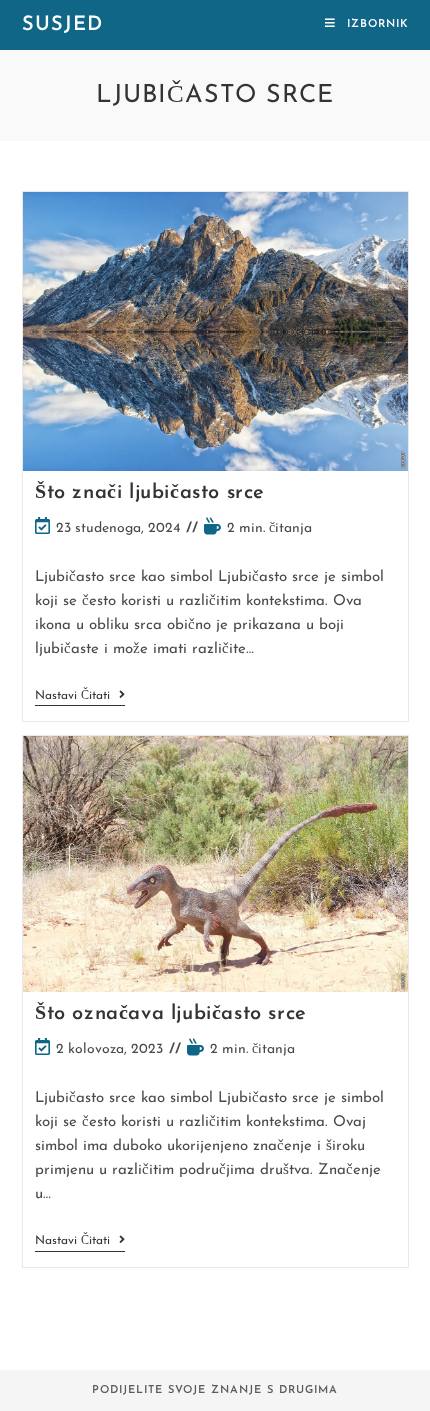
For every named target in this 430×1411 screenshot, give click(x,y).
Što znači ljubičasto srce (150, 493)
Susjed (62, 25)
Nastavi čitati (80, 697)
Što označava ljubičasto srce (171, 1014)
